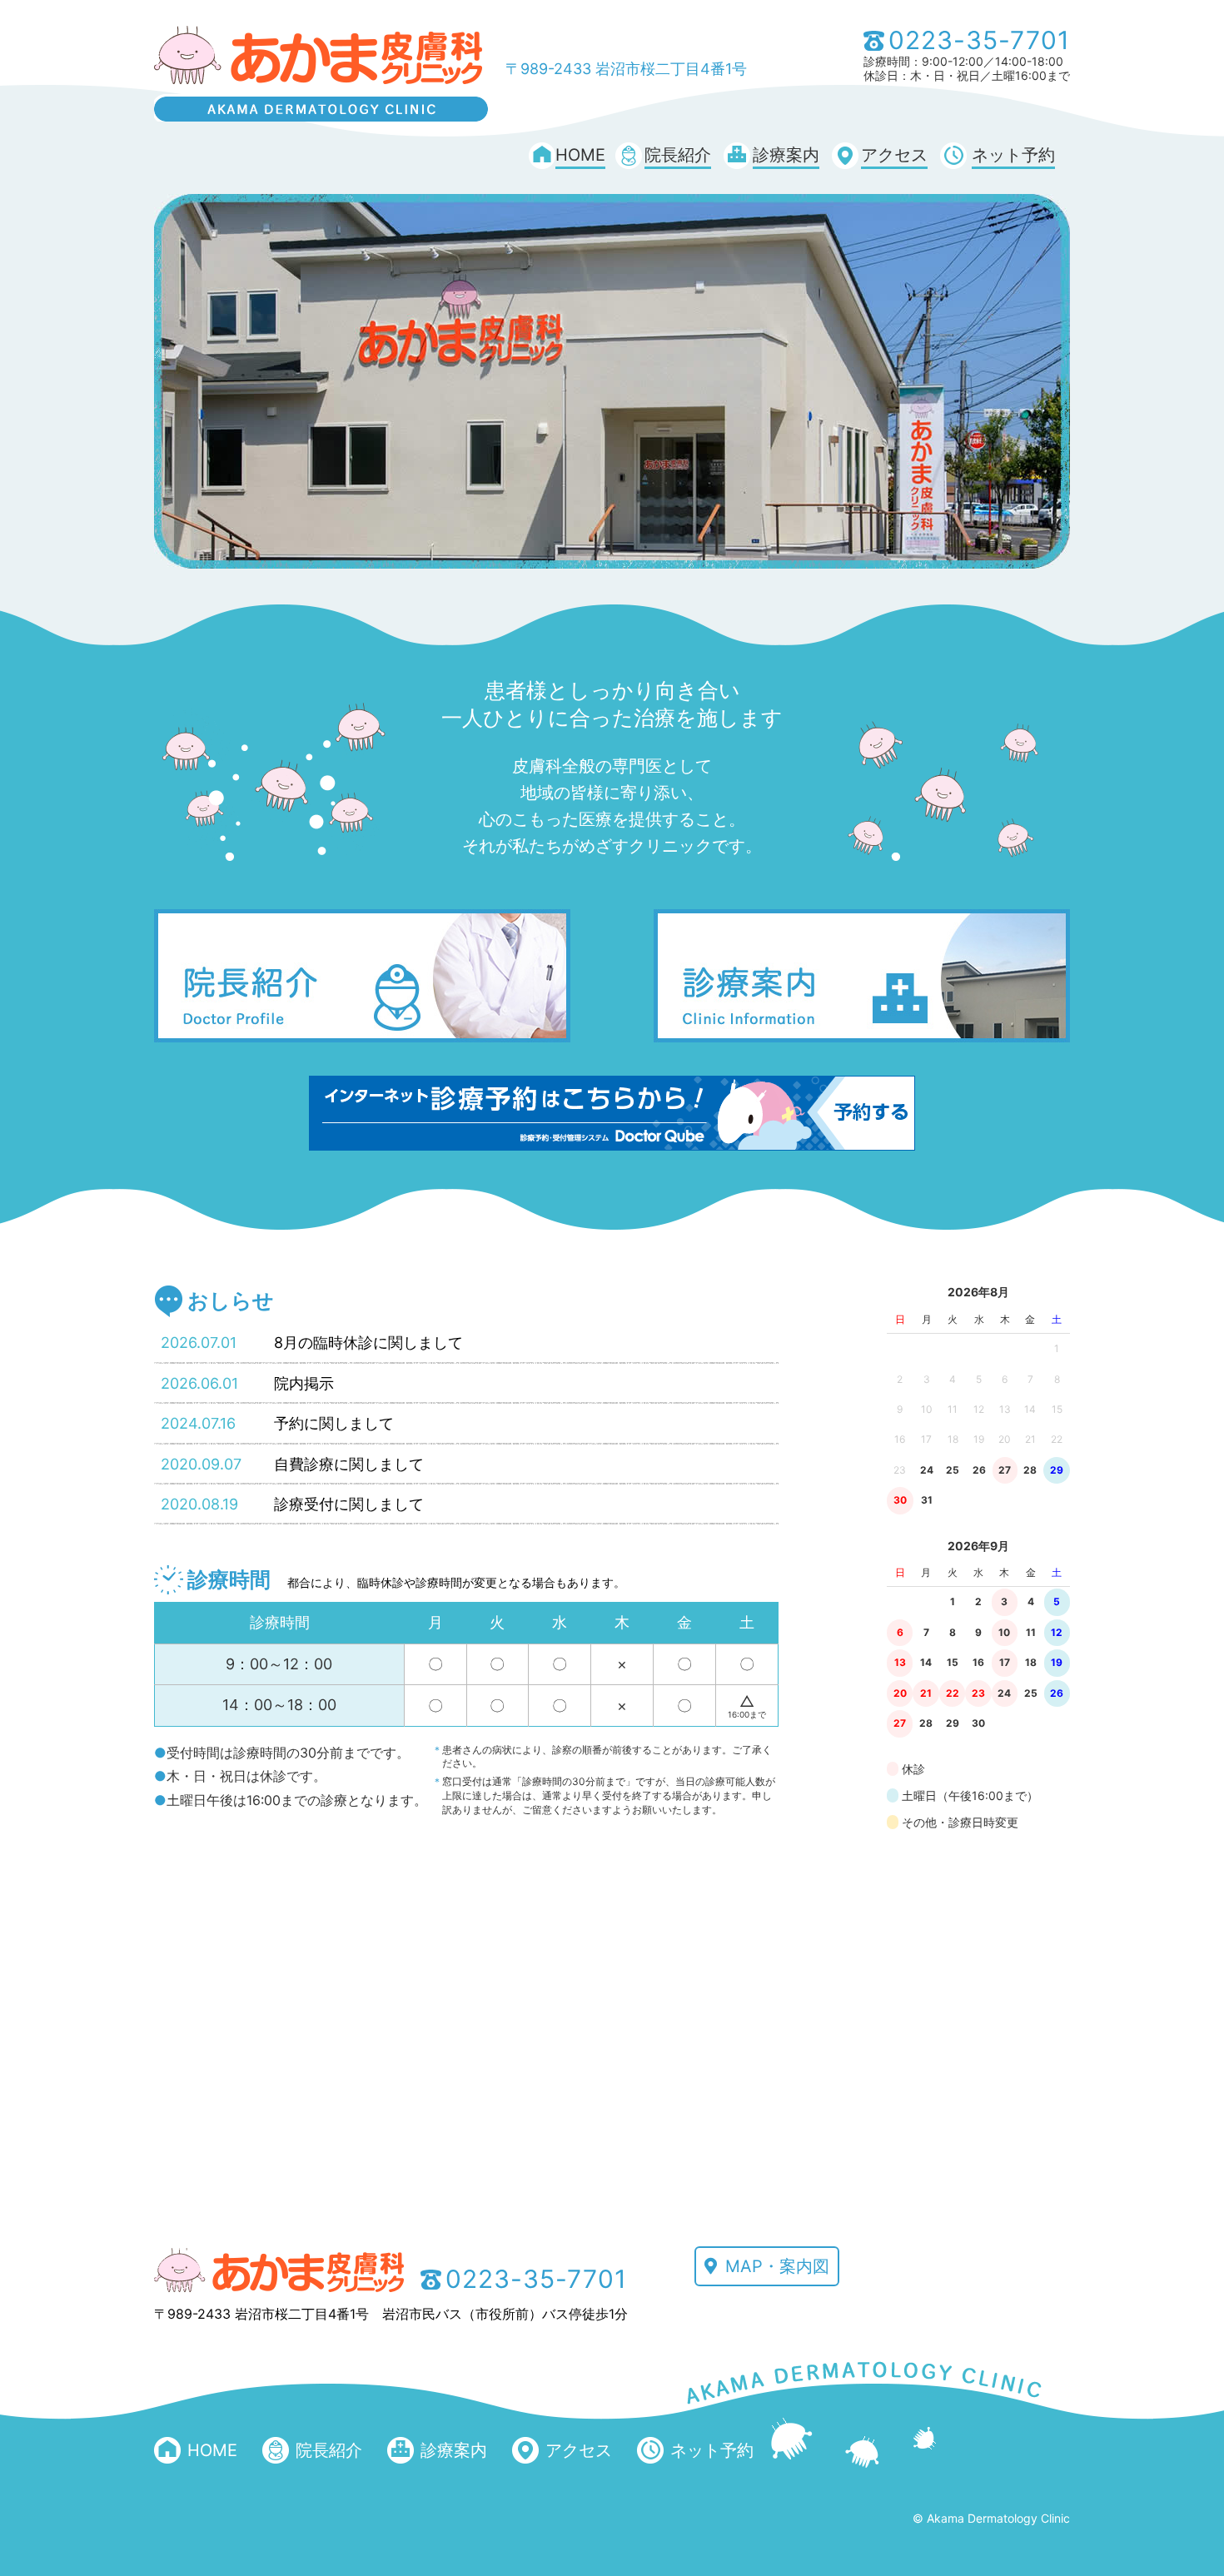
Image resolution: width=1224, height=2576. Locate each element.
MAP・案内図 (777, 2266)
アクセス (894, 155)
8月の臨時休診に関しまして (368, 1343)
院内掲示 (304, 1383)
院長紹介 (678, 155)
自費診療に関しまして (349, 1464)
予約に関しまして (334, 1423)
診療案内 (786, 155)
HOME (580, 155)
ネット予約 (1013, 155)
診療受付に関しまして (349, 1504)
